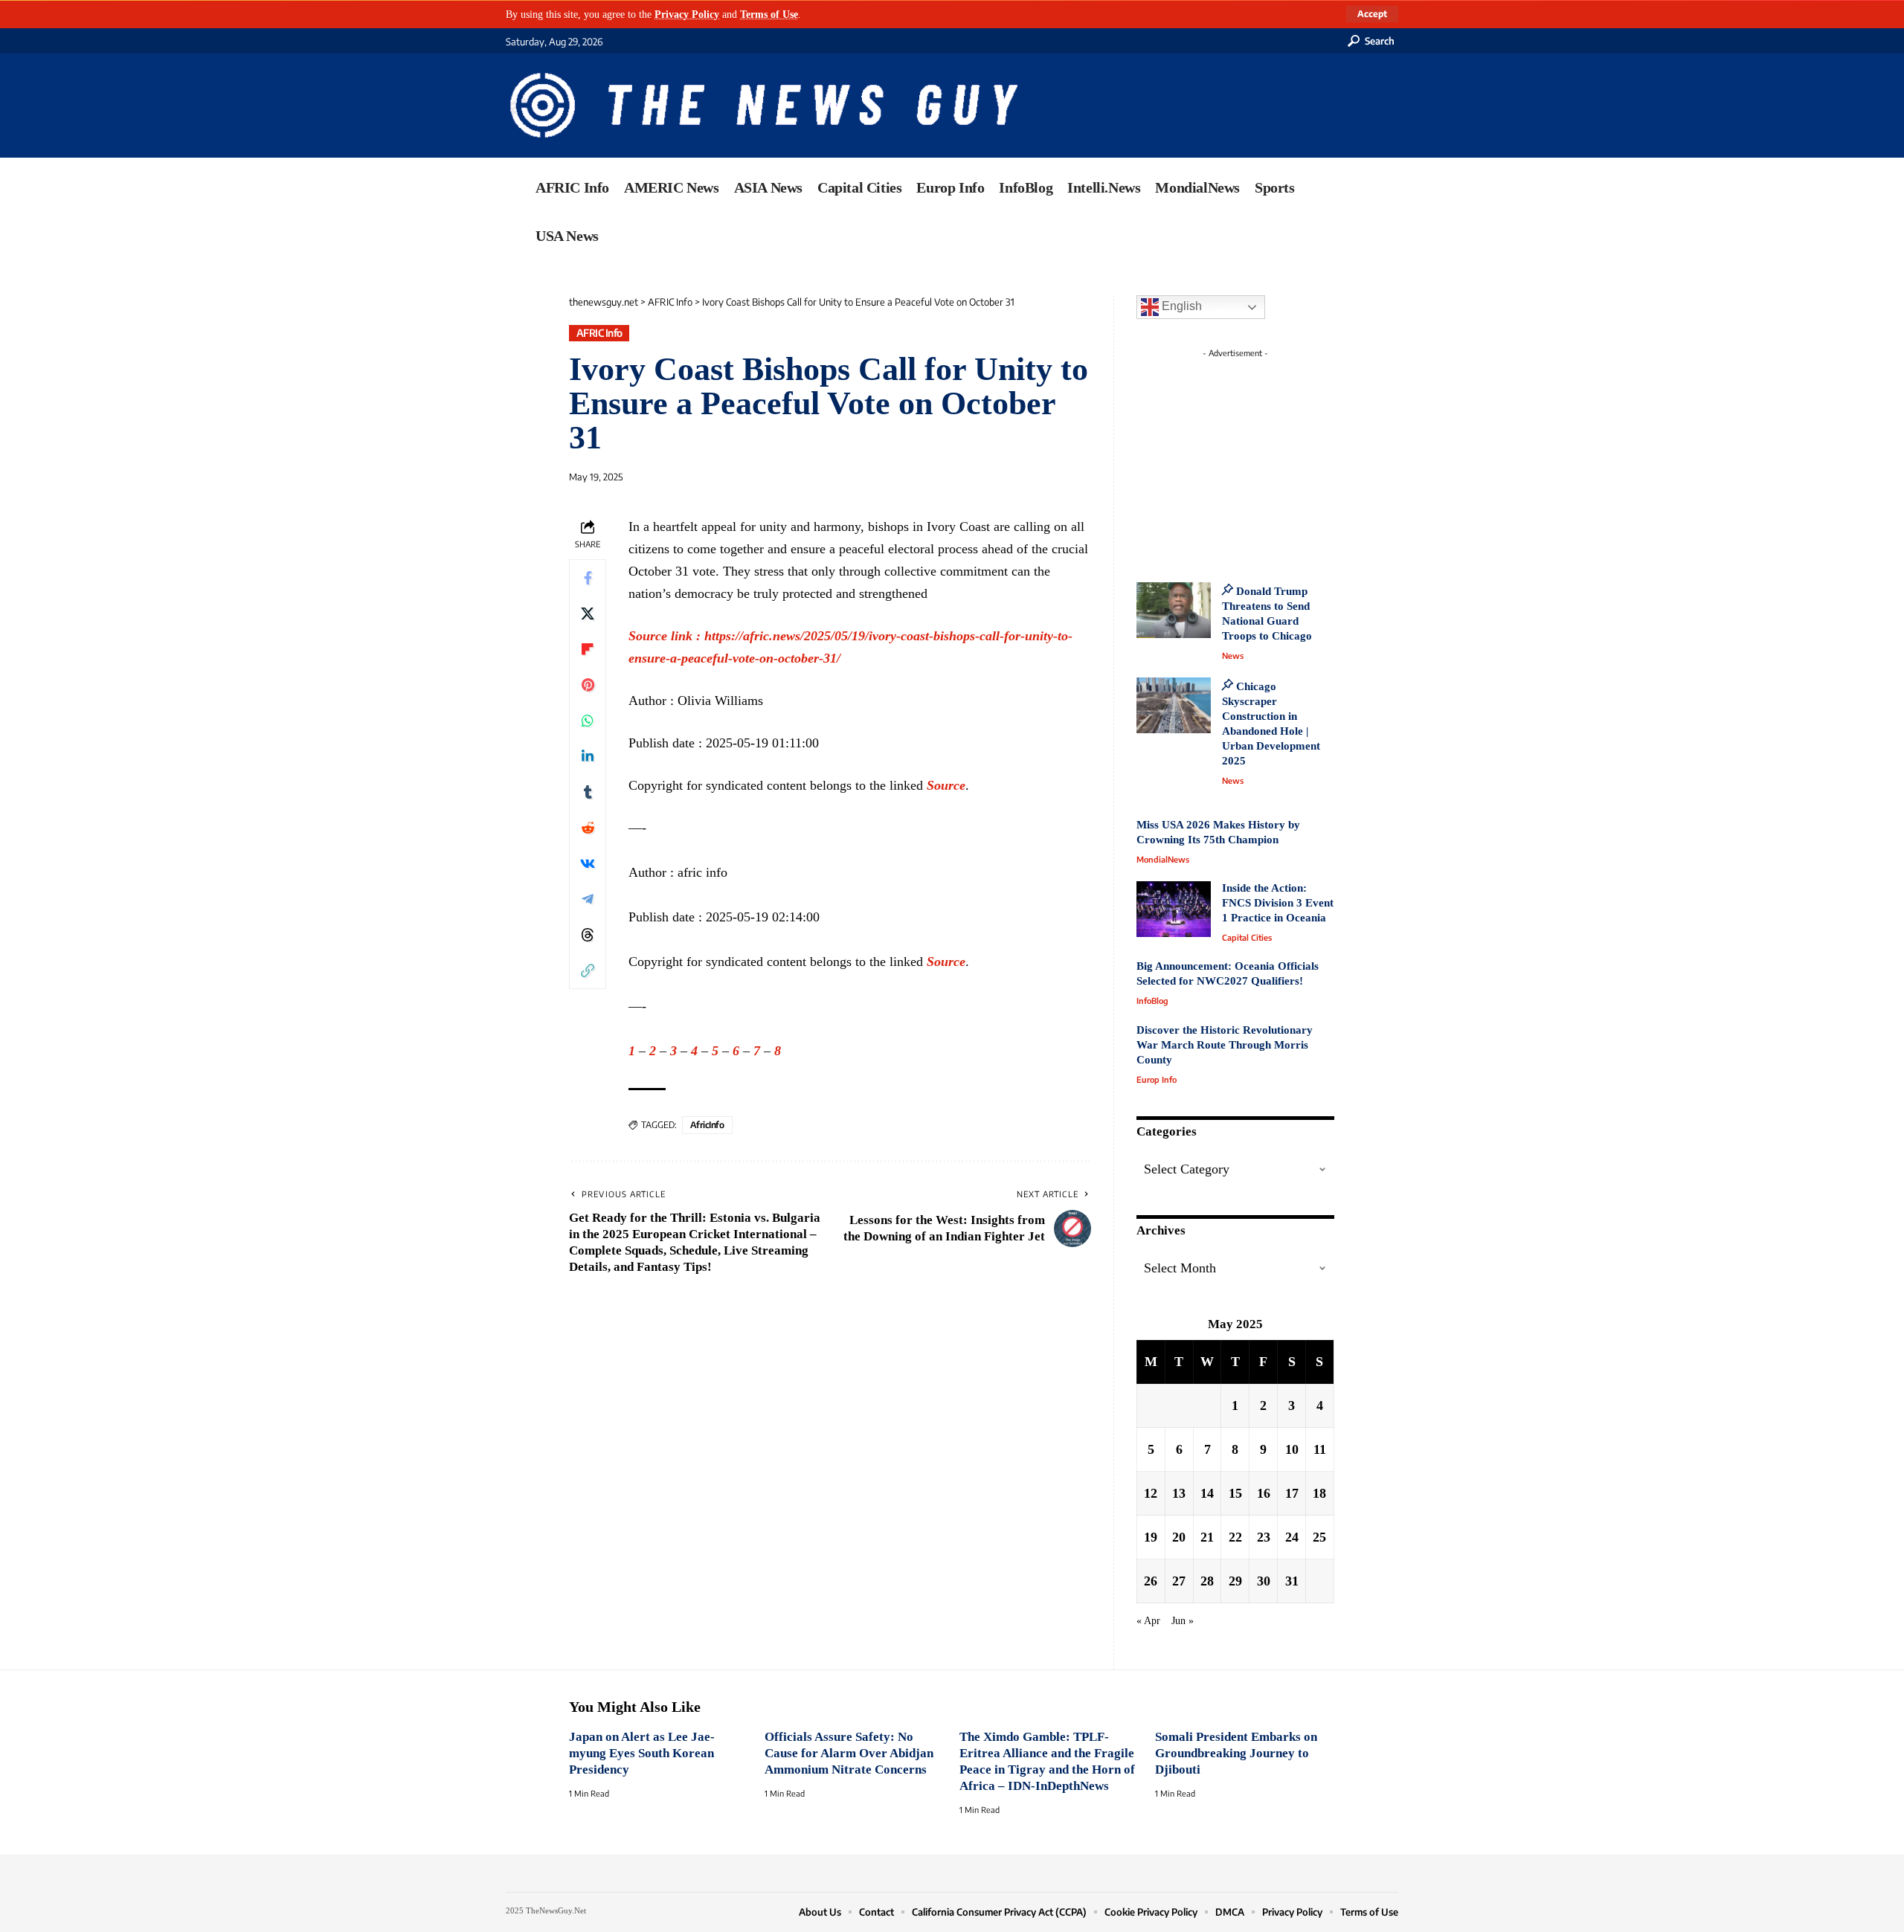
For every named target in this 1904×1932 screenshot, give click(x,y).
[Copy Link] (588, 970)
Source (946, 785)
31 (1292, 1581)
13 (1179, 1493)
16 (1264, 1493)
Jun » (1183, 1620)
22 (1235, 1537)
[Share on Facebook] (588, 577)
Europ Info (1157, 1079)
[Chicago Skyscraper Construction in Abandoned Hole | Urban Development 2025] (1174, 705)
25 (1319, 1537)
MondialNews (1163, 859)
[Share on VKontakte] (588, 863)
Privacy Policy (687, 14)
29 (1235, 1581)
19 (1151, 1537)
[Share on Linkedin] (588, 756)
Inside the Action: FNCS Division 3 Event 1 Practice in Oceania (1278, 903)
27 (1179, 1581)
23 (1264, 1537)
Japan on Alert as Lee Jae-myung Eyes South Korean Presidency (642, 1753)
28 (1207, 1581)
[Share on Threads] (588, 934)
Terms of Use (769, 14)
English (1180, 306)
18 (1319, 1493)
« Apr (1148, 1620)
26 (1151, 1581)
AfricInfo (707, 1125)
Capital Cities (1247, 937)
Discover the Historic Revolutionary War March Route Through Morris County (1225, 1045)
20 (1179, 1537)
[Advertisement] (1263, 457)
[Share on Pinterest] (588, 684)
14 (1207, 1493)
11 (1320, 1449)
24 (1292, 1537)
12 (1151, 1493)
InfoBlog (1152, 1001)
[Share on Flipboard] (588, 648)
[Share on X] (588, 613)
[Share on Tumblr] (588, 791)
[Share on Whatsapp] (588, 720)
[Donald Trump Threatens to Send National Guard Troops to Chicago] (1174, 610)
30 (1264, 1581)
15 (1235, 1493)
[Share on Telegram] (588, 898)
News (1233, 656)
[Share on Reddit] (588, 827)
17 (1292, 1493)
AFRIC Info (599, 333)
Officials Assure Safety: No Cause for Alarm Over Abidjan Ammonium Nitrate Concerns (849, 1753)
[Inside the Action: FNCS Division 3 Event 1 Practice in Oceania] (1174, 909)
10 (1292, 1449)
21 (1207, 1537)
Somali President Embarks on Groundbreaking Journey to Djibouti (1236, 1753)
